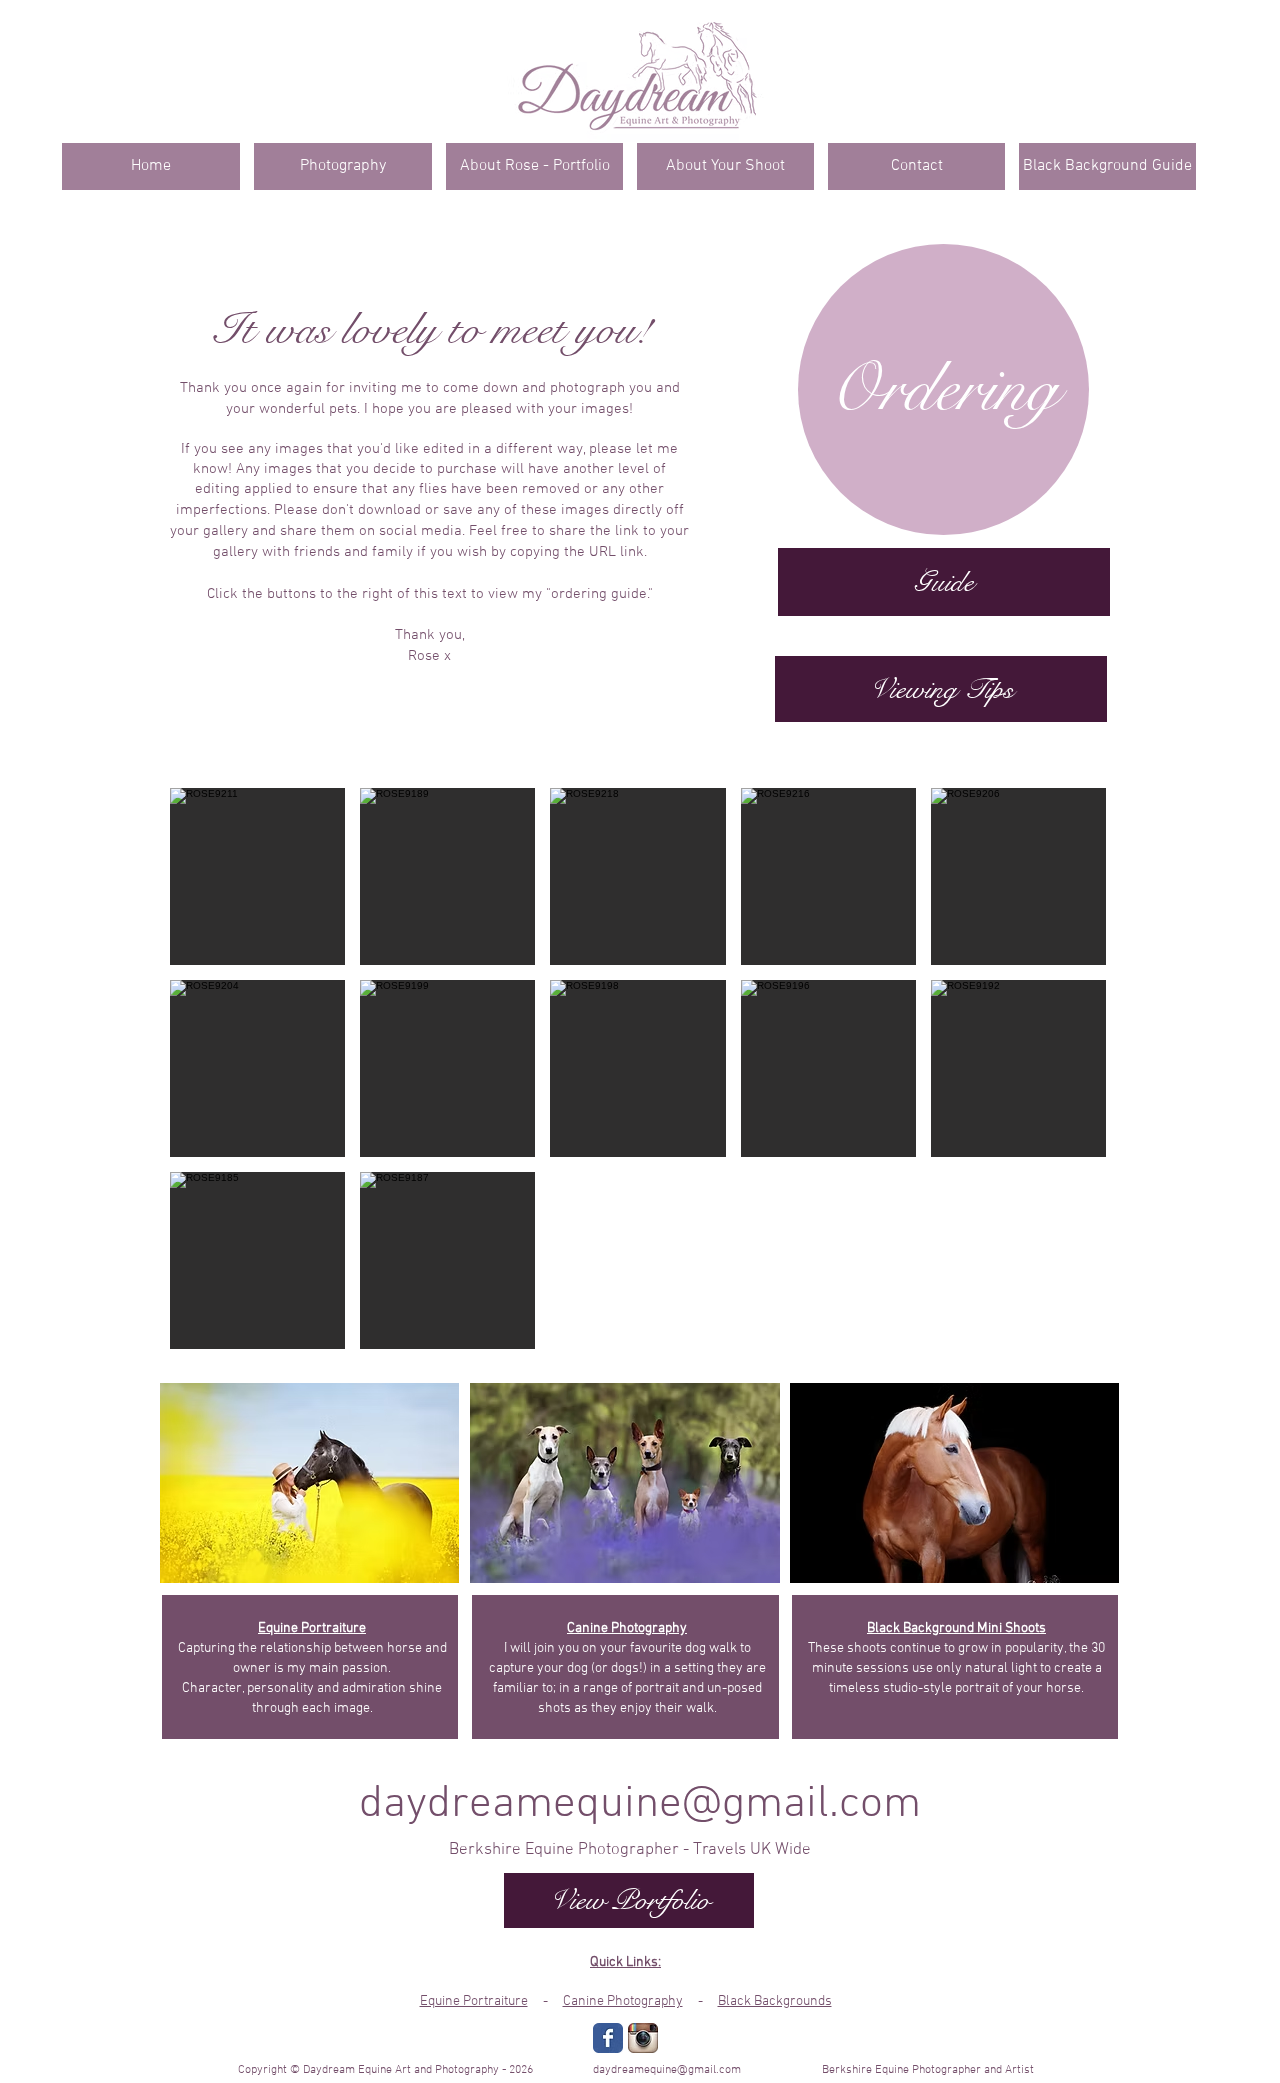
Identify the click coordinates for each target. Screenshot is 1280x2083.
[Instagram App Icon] (643, 2038)
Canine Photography (623, 2001)
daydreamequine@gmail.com (640, 1805)
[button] (257, 876)
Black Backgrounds (775, 2001)
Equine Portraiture (474, 2001)
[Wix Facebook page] (608, 2038)
